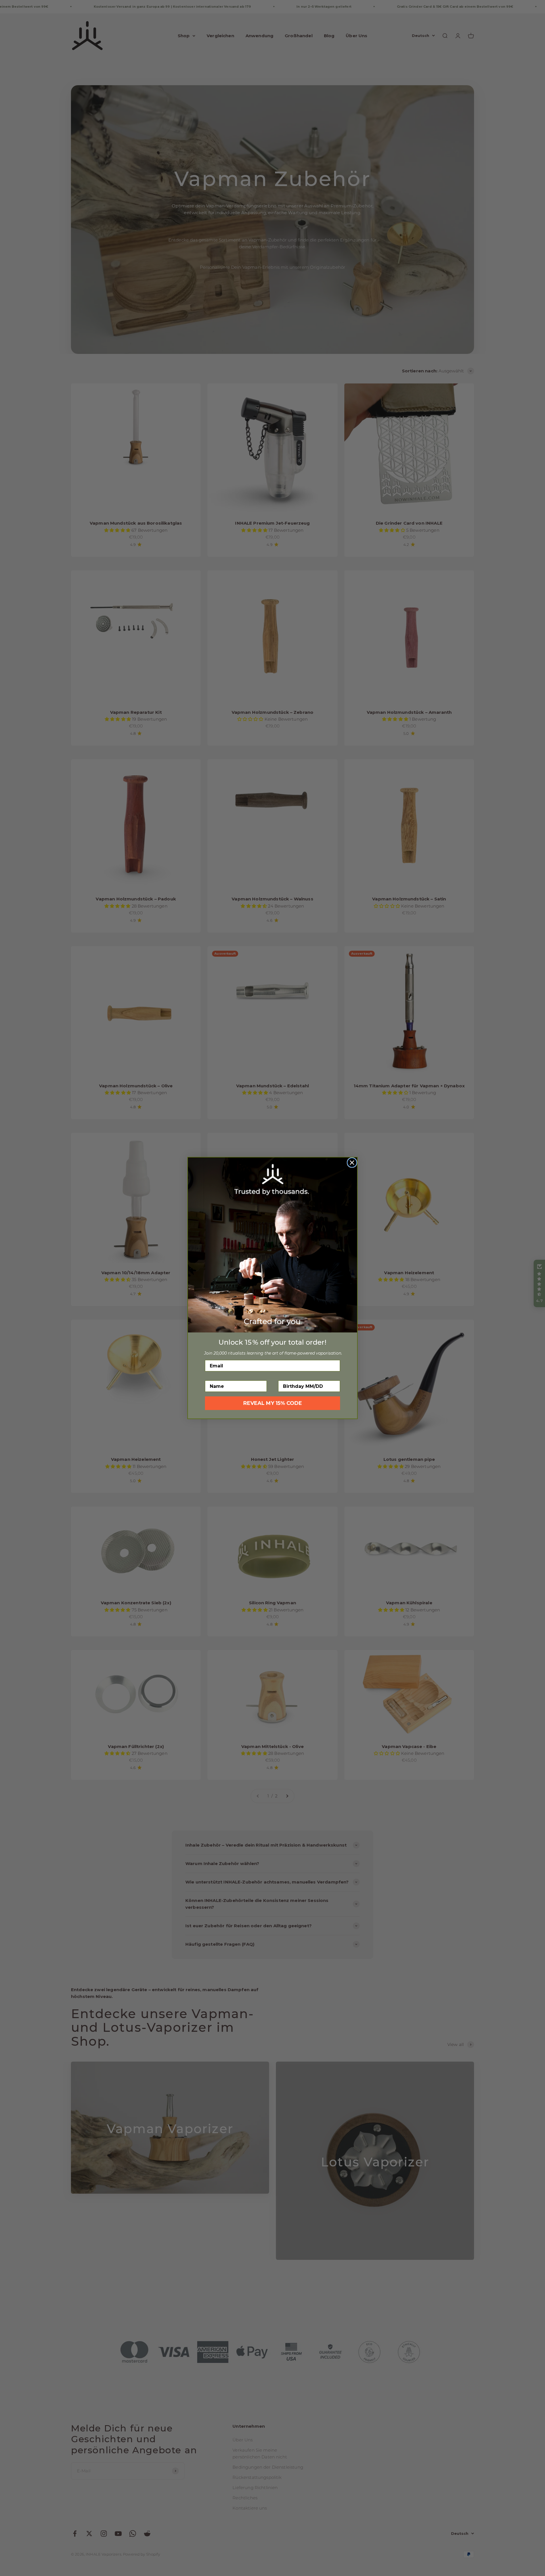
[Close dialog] (352, 1163)
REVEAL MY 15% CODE (273, 1403)
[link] (272, 1245)
